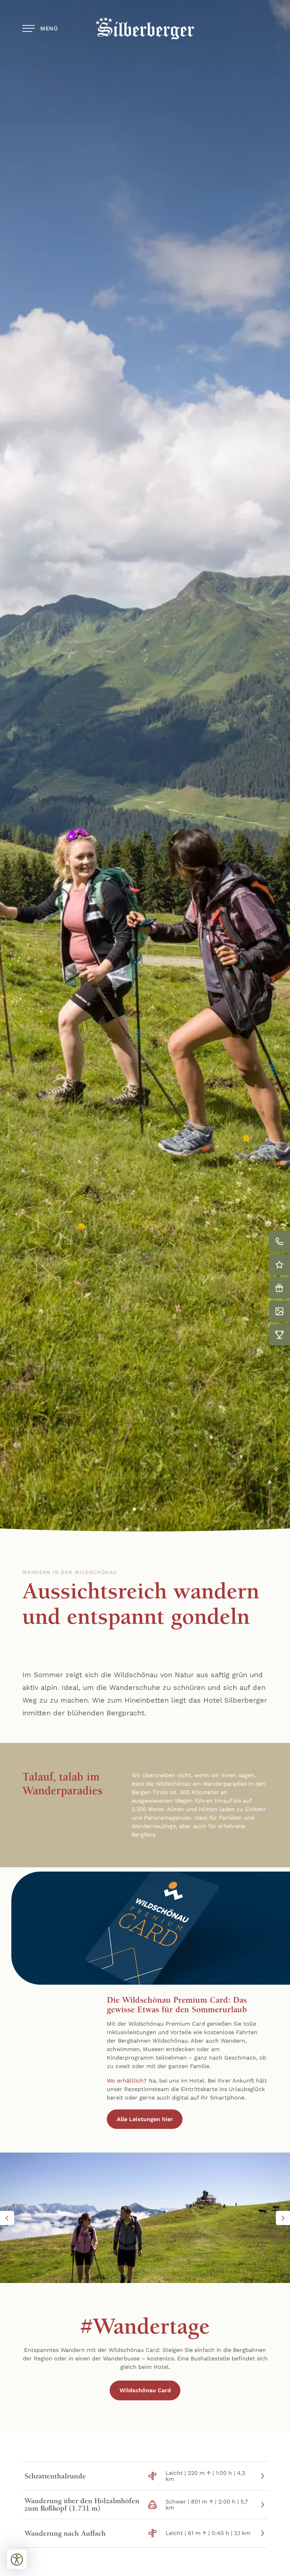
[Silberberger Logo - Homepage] (145, 28)
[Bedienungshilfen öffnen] (17, 2559)
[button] (7, 2218)
